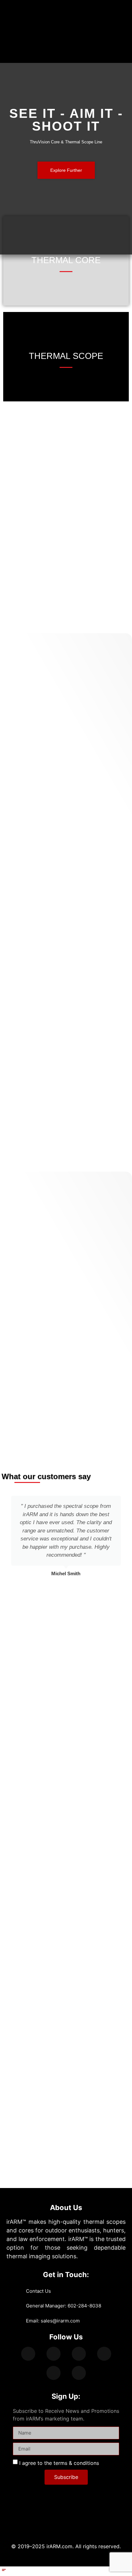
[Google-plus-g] (79, 2354)
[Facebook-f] (28, 2354)
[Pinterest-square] (79, 2373)
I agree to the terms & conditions (59, 2463)
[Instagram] (54, 2373)
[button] (99, 52)
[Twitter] (54, 2354)
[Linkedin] (104, 2354)
